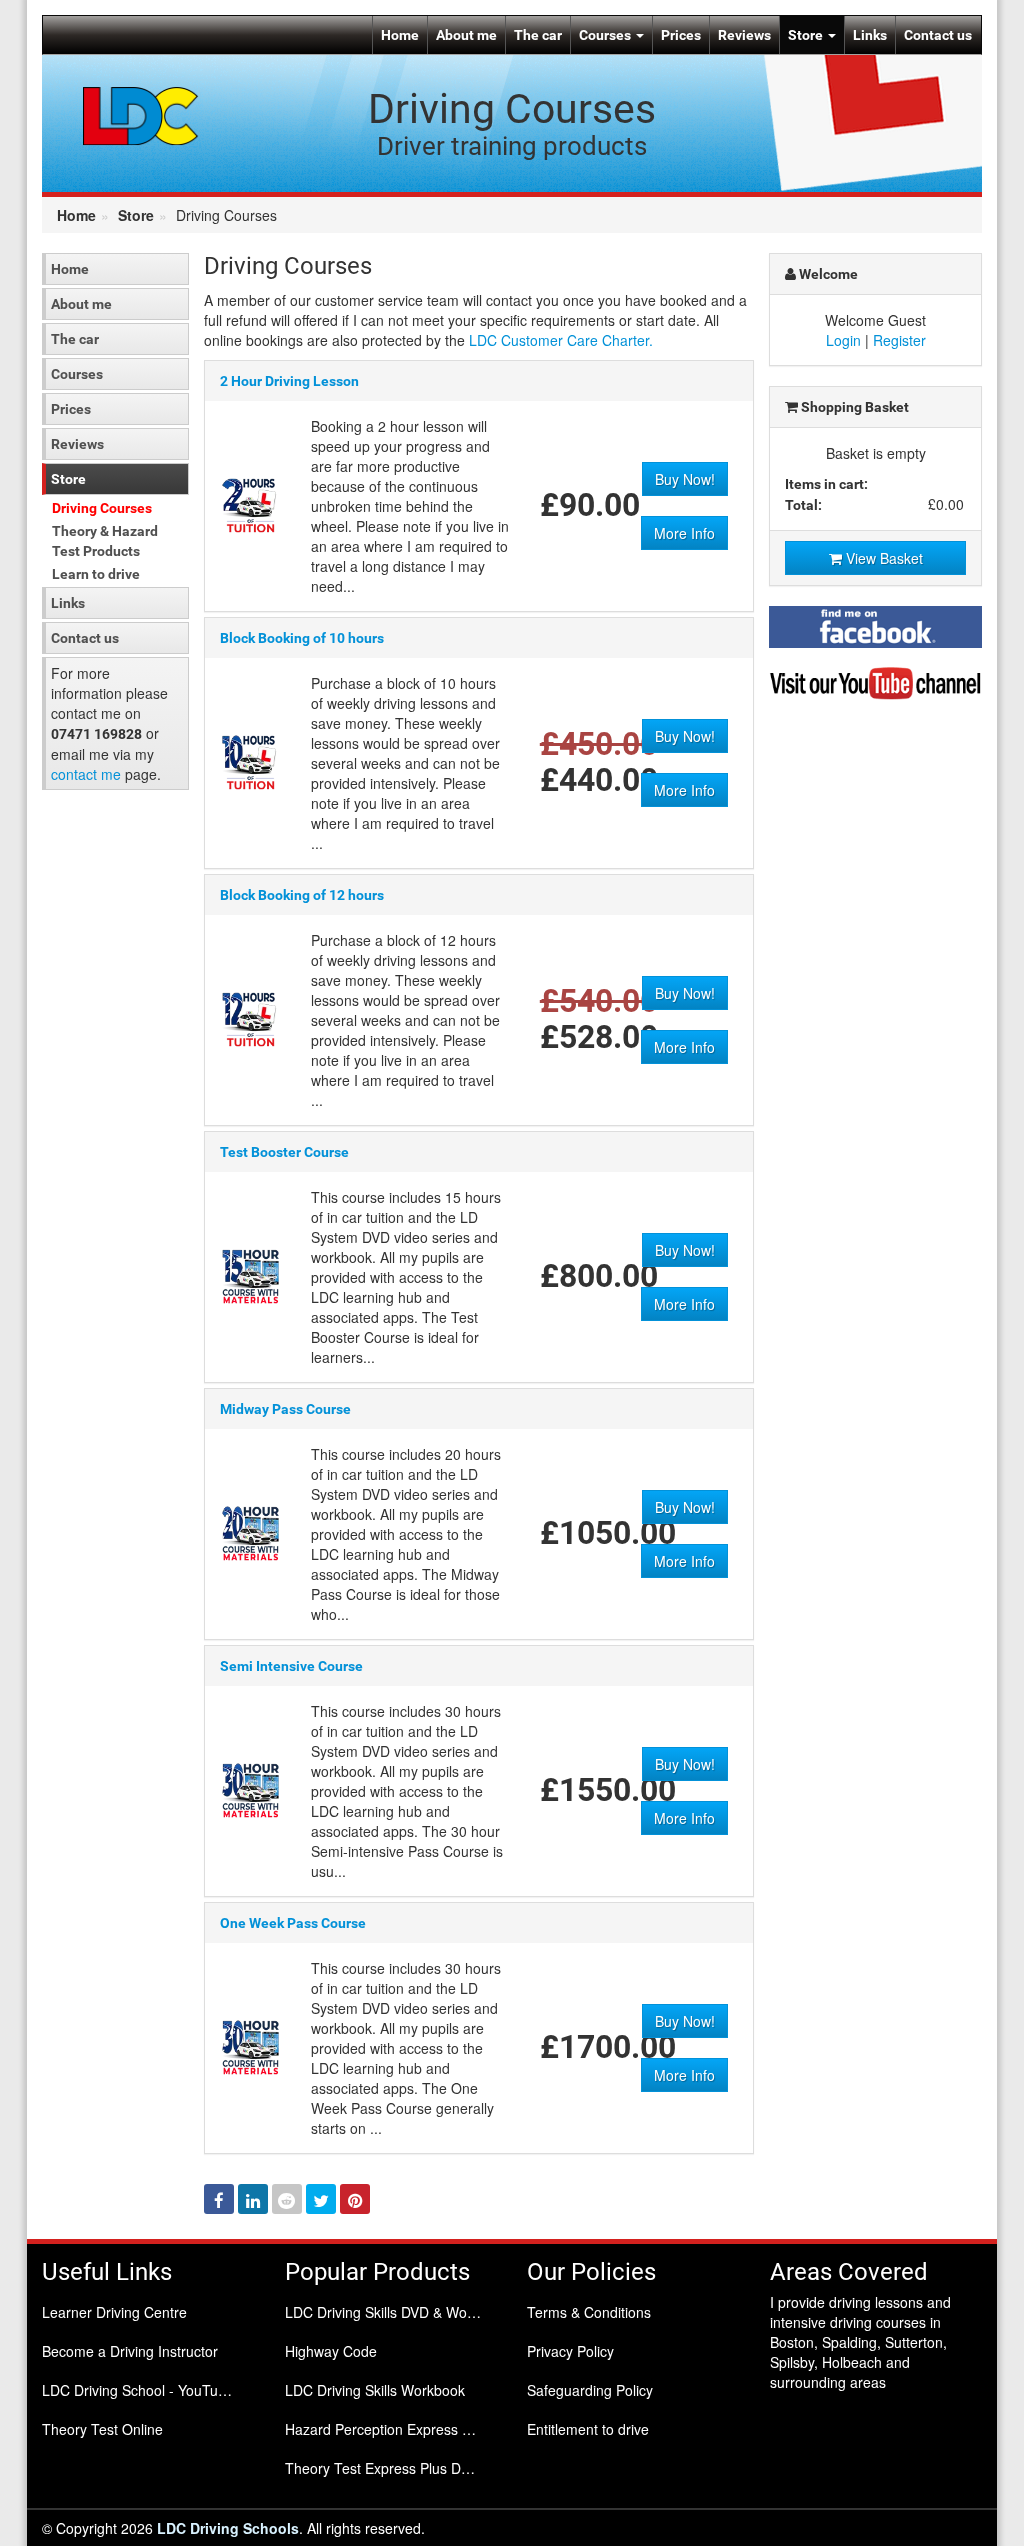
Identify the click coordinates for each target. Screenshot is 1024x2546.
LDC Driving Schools (228, 2528)
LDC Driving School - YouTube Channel (148, 2390)
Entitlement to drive (588, 2429)
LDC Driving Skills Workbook (375, 2390)
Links (870, 35)
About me (466, 35)
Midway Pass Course (285, 1409)
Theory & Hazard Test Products (105, 541)
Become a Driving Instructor (130, 2351)
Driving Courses (102, 508)
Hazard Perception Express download (391, 2429)
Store (807, 35)
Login (843, 340)
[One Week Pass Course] (250, 2045)
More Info (684, 533)
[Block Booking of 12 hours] (250, 1017)
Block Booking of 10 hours (302, 638)
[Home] (141, 114)
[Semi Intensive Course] (250, 1788)
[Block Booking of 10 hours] (250, 760)
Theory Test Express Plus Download (391, 2468)
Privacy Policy (570, 2351)
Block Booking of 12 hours (302, 895)
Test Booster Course (284, 1152)
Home (400, 35)
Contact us (938, 35)
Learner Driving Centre (114, 2312)
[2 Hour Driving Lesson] (250, 503)
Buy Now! (685, 479)
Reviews (744, 35)
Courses (606, 35)
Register (899, 340)
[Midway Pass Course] (250, 1531)
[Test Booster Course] (250, 1274)
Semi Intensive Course (291, 1666)
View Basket (882, 558)
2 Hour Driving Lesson (289, 381)
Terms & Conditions (589, 2312)
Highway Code (331, 2351)
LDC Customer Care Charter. (561, 340)
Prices (681, 35)
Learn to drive (96, 574)
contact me (86, 774)
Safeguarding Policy (590, 2390)
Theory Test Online (102, 2429)
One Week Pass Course (293, 1923)
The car (538, 35)
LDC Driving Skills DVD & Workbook (391, 2312)
